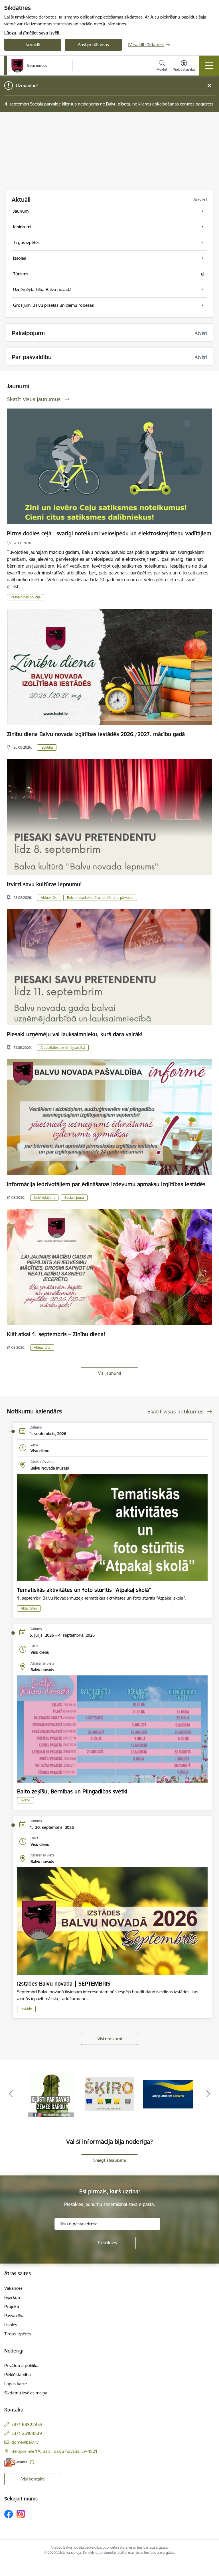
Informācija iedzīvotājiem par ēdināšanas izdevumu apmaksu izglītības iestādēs (106, 1184)
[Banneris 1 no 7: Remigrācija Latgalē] (168, 2094)
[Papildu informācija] (32, 2462)
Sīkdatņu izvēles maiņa (26, 2393)
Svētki (26, 1800)
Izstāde (26, 2009)
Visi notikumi (110, 2039)
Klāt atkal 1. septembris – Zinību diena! (56, 1334)
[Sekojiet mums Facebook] (9, 2514)
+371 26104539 (27, 2433)
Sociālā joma (74, 1197)
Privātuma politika (21, 2365)
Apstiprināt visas (93, 45)
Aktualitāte (49, 898)
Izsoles (11, 2325)
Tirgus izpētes (18, 2334)
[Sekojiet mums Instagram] (21, 2514)
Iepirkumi (13, 2297)
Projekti (12, 2306)
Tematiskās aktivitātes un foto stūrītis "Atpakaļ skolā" (84, 1590)
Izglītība (47, 747)
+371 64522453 (27, 2424)
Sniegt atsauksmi (109, 2160)
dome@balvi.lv (25, 2442)
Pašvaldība (14, 2316)
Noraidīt (33, 45)
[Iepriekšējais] (11, 2094)
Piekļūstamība (18, 2375)
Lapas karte (16, 2384)
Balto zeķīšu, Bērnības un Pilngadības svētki (72, 1791)
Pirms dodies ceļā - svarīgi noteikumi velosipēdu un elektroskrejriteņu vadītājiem (109, 533)
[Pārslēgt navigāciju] (209, 66)
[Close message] (209, 86)
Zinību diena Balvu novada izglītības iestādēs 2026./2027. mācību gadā (96, 734)
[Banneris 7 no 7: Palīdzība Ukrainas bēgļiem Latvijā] (110, 2094)
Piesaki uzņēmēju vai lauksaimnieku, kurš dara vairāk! (75, 1034)
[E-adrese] (16, 2462)
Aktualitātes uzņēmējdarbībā (63, 1048)
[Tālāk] (208, 2094)
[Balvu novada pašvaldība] (29, 66)
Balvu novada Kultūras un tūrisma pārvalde (100, 898)
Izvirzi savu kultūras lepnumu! (44, 884)
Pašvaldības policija (26, 597)
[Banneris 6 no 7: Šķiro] (51, 2094)
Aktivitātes (29, 1608)
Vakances (13, 2288)
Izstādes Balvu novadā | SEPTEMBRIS (64, 1984)
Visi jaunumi (109, 1373)
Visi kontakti (33, 2479)
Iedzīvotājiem (44, 1197)
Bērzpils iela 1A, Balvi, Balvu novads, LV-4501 (54, 2451)
